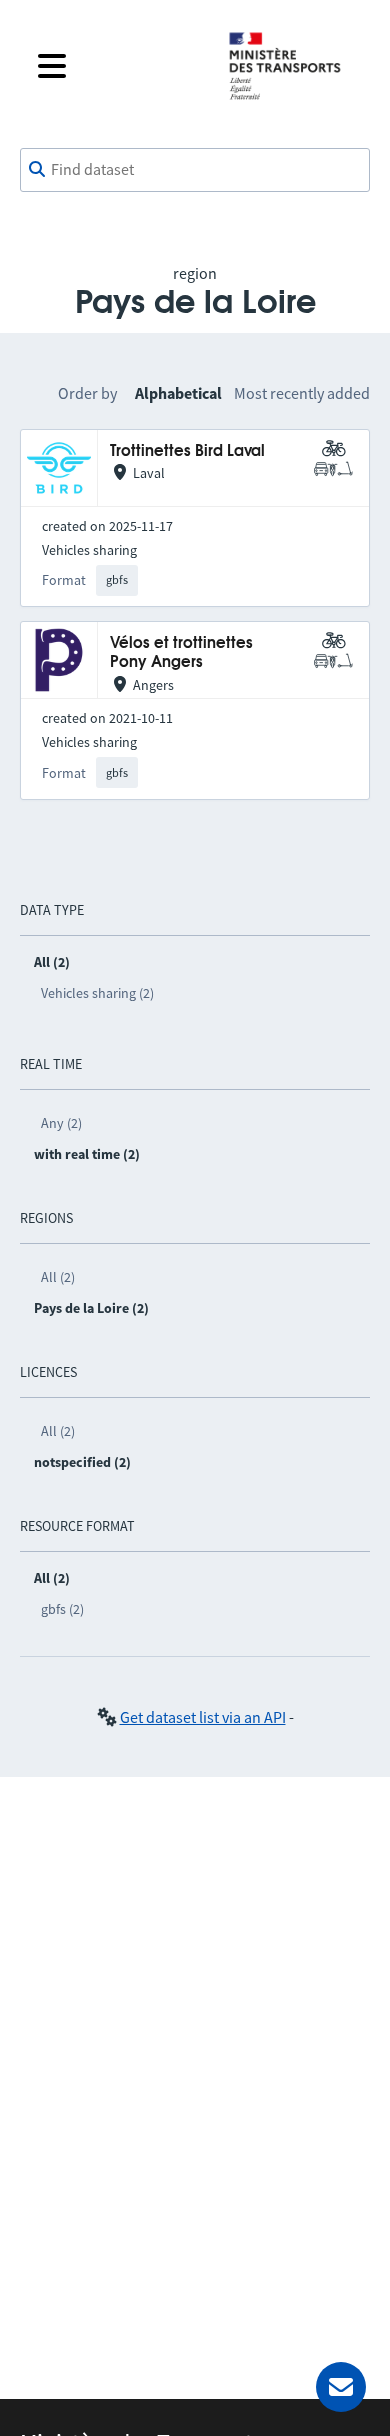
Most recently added (302, 393)
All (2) (58, 1277)
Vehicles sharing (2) (97, 993)
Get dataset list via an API (203, 1717)
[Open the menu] (117, 66)
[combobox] (195, 170)
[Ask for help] (341, 2387)
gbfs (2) (62, 1609)
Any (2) (61, 1123)
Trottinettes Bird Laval (187, 451)
